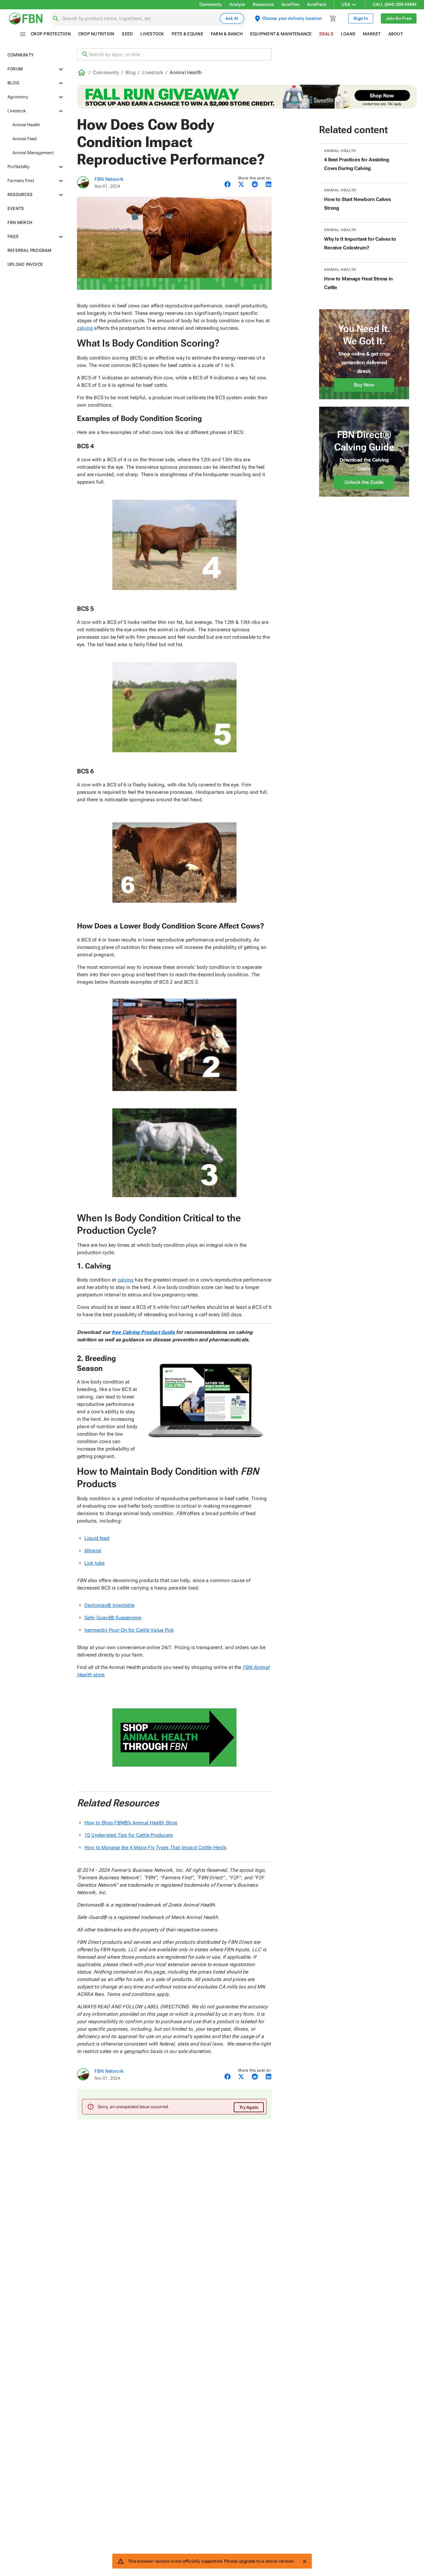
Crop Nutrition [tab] (96, 34)
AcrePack (317, 4)
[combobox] (140, 19)
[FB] (83, 182)
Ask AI (232, 18)
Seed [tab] (127, 34)
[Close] (304, 2561)
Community (211, 4)
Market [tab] (372, 34)
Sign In (361, 18)
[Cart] (333, 19)
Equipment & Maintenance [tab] (281, 34)
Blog (131, 72)
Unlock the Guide (364, 482)
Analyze (237, 4)
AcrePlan (290, 4)
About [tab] (396, 34)
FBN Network (109, 179)
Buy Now (364, 385)
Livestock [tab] (152, 34)
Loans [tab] (348, 34)
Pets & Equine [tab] (187, 34)
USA (346, 4)
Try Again (249, 2107)
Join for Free (399, 18)
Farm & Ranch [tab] (227, 34)
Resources (263, 4)
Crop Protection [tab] (51, 34)
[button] (35, 55)
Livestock (153, 72)
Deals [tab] (326, 34)
